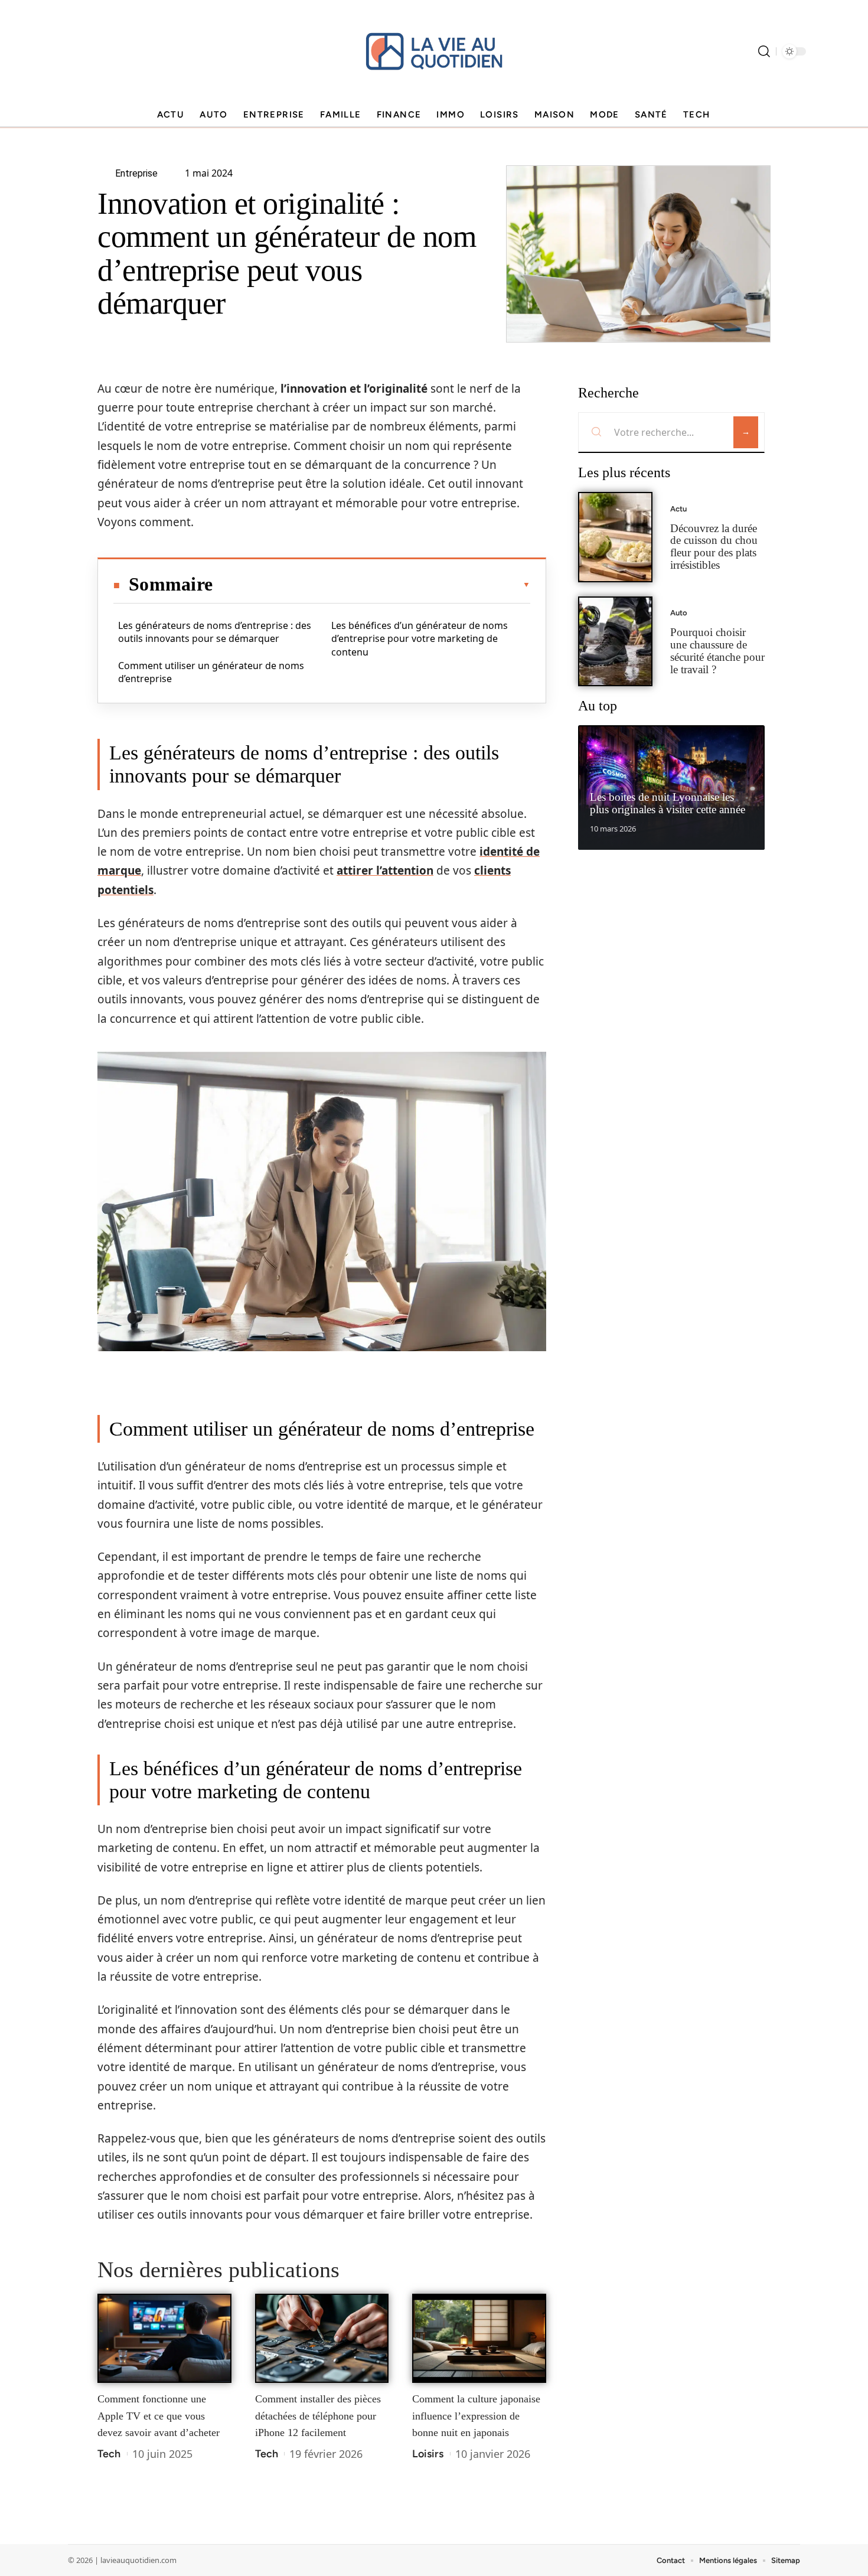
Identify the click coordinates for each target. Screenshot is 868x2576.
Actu (678, 509)
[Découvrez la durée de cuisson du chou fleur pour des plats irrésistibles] (615, 537)
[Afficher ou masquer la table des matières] (371, 585)
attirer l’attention (385, 870)
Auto (679, 613)
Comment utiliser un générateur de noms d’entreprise (211, 672)
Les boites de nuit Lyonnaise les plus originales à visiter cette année (668, 803)
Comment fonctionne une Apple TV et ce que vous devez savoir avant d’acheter (159, 2416)
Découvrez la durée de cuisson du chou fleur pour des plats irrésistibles (714, 547)
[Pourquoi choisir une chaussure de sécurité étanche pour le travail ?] (615, 642)
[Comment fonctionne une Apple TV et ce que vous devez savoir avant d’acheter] (164, 2339)
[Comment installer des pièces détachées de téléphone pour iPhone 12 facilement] (322, 2339)
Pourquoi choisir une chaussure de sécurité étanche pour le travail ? (717, 650)
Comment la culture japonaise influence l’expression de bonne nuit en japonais (476, 2416)
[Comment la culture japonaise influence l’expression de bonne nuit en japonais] (479, 2339)
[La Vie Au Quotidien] (434, 51)
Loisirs (428, 2454)
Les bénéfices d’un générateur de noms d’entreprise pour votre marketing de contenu (420, 639)
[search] (764, 51)
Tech (109, 2454)
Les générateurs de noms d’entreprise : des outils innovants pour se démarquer (215, 632)
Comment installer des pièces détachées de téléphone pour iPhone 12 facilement (318, 2416)
